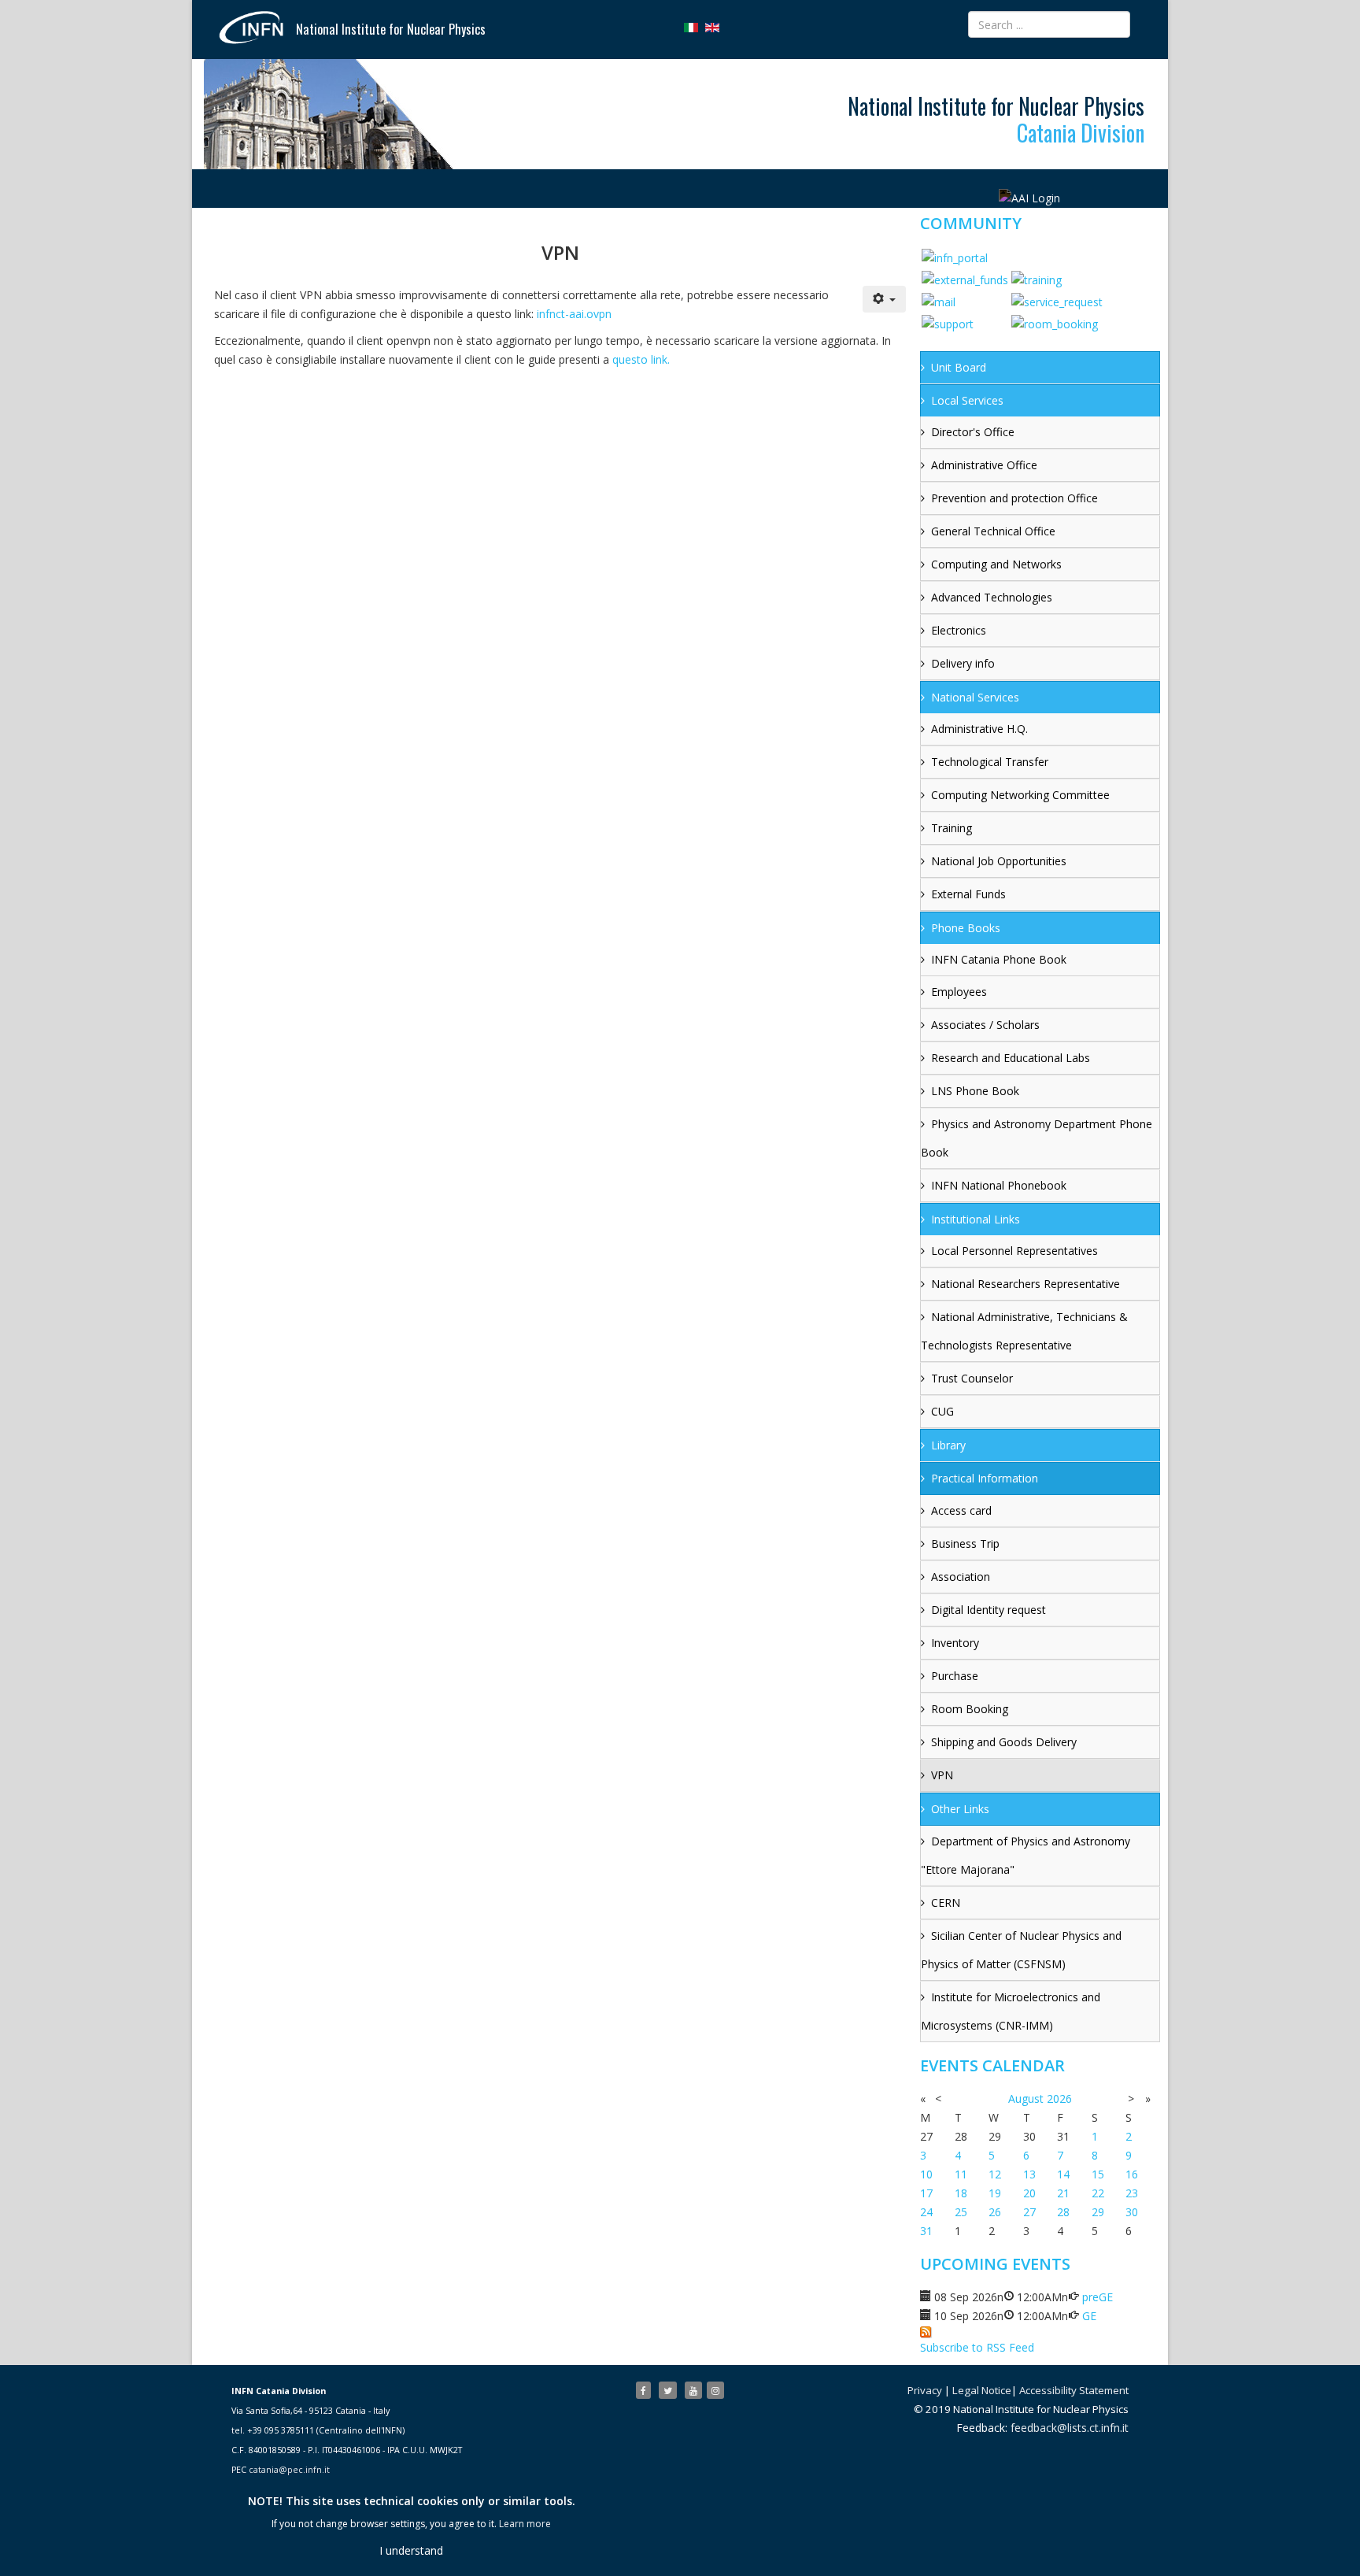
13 (1029, 2174)
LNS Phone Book (975, 1091)
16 (1132, 2174)
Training (952, 828)
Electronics (959, 630)
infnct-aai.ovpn (574, 314)
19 (995, 2193)
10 (926, 2174)
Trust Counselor (972, 1378)
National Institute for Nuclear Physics (391, 29)
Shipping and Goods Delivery (1004, 1742)
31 (926, 2231)
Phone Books (966, 928)
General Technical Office (993, 531)
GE (1089, 2316)
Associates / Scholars (985, 1025)
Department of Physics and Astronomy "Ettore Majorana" (1026, 1855)
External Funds (968, 894)
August (1026, 2099)
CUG (942, 1411)
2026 (1059, 2099)
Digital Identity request (989, 1610)
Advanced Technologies (992, 597)
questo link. (641, 359)
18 (961, 2193)
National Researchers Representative (1026, 1284)
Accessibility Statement (1074, 2390)
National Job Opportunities (999, 861)
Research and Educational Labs (1011, 1058)
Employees (959, 992)
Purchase (955, 1676)
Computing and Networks (996, 564)
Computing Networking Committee (1020, 795)
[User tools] (885, 299)
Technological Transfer (990, 762)
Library (948, 1445)
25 (961, 2212)
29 (1098, 2212)
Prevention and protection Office (1014, 498)
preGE (1098, 2297)
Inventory (955, 1643)
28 (1063, 2212)
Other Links (960, 1809)
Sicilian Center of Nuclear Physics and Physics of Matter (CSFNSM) (1021, 1950)
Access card (961, 1510)
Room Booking (970, 1709)
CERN (946, 1902)
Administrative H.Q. (979, 729)
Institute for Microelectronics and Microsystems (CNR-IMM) (1011, 2011)
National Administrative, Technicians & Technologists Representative (1024, 1331)
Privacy (925, 2390)
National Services (975, 697)
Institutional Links (976, 1219)
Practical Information (985, 1478)
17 (926, 2193)
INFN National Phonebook (999, 1185)
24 (926, 2212)
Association (961, 1577)
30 (1132, 2212)
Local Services (967, 400)
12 (995, 2174)
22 (1098, 2193)
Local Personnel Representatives (1014, 1251)
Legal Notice (982, 2390)
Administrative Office (984, 465)
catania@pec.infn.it (289, 2470)
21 (1063, 2193)
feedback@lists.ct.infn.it (1070, 2428)
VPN (942, 1775)
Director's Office (973, 432)
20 (1029, 2193)
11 (961, 2174)
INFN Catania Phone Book (999, 959)
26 (995, 2212)
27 (1029, 2212)
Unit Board (959, 367)
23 (1132, 2193)
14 (1063, 2174)
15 (1098, 2174)
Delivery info (963, 663)
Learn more (525, 2524)
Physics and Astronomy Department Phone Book (1037, 1138)
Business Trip (965, 1543)
